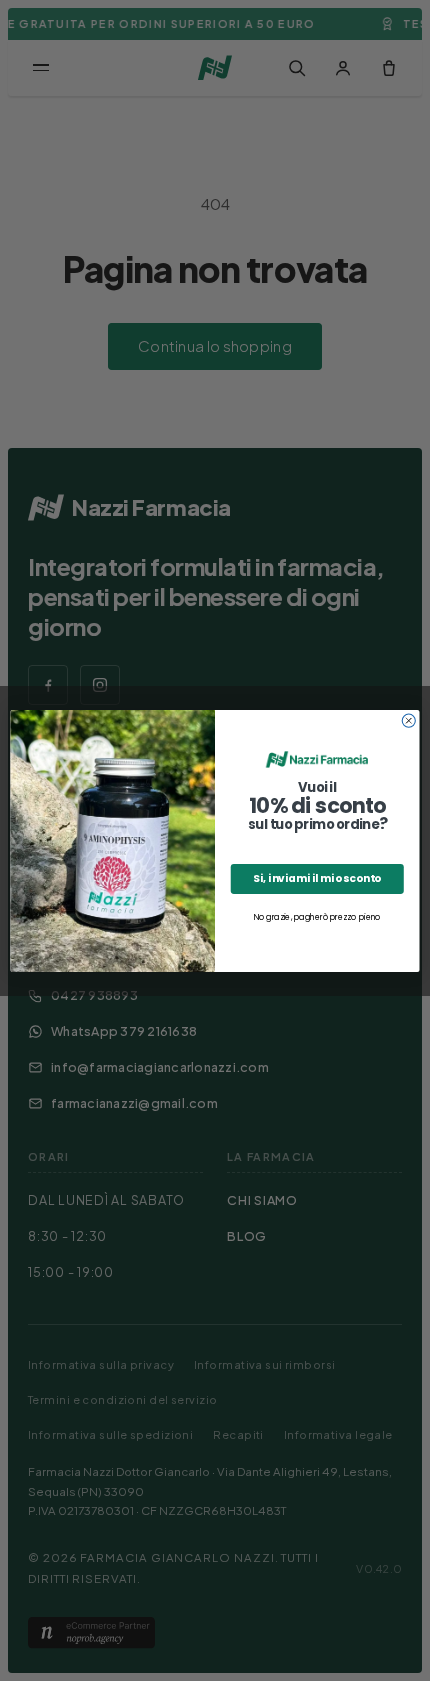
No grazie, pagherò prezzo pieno (317, 916)
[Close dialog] (408, 720)
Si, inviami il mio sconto (317, 878)
